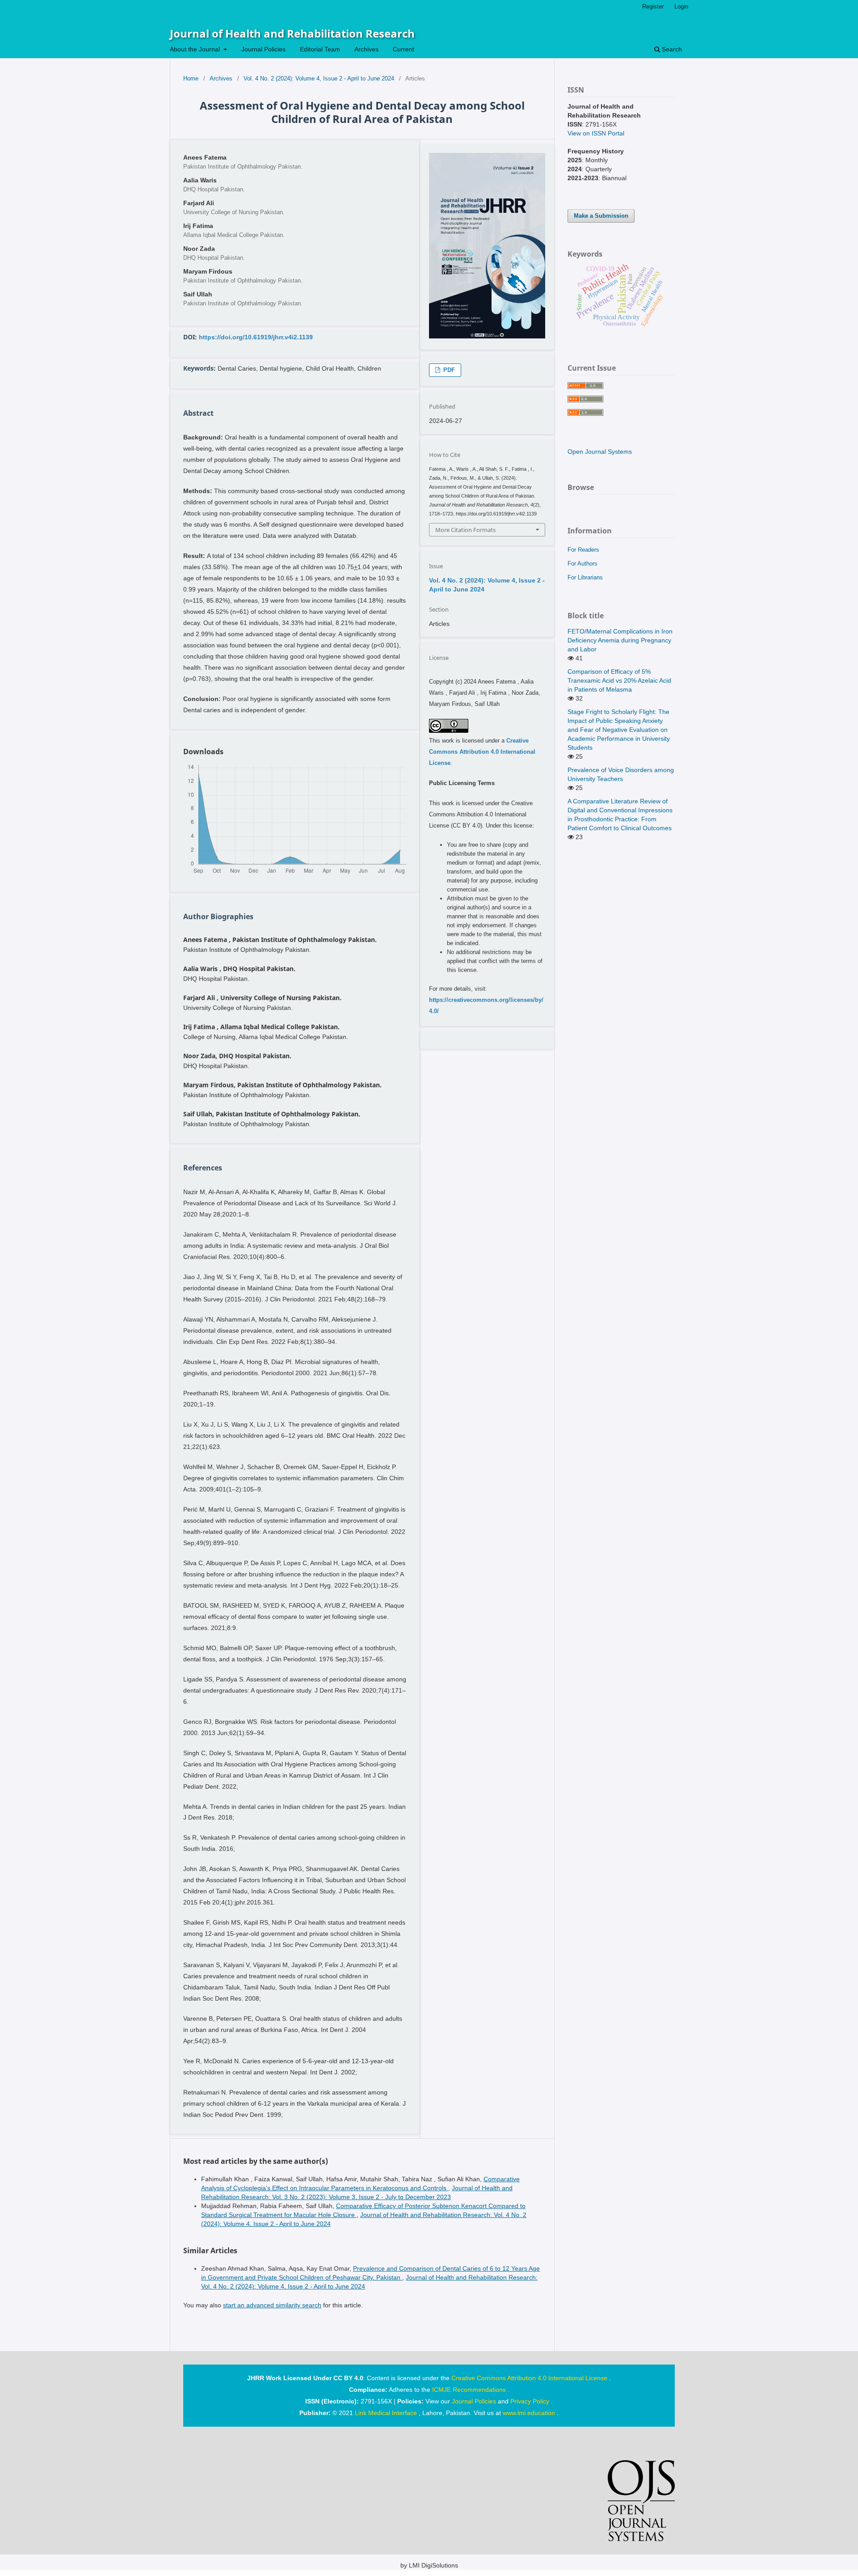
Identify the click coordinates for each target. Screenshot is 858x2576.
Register (653, 6)
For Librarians (585, 577)
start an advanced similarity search (272, 2305)
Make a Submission (601, 216)
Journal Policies (263, 49)
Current (404, 49)
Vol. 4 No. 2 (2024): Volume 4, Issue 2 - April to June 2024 (319, 78)
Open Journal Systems (600, 452)
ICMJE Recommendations (470, 2390)
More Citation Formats (465, 530)
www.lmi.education (530, 2413)
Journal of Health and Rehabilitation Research (292, 33)
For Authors (583, 564)
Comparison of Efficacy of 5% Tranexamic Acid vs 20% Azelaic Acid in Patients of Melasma (619, 680)
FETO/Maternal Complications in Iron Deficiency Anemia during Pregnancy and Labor (620, 640)
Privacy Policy (531, 2401)
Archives (366, 49)
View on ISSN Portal (596, 133)
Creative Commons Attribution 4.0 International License (482, 752)
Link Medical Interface (387, 2413)
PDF (448, 370)
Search (671, 49)
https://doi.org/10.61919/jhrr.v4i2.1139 (256, 337)
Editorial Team (320, 49)
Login (681, 6)
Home (191, 78)
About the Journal (196, 49)
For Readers (583, 550)
